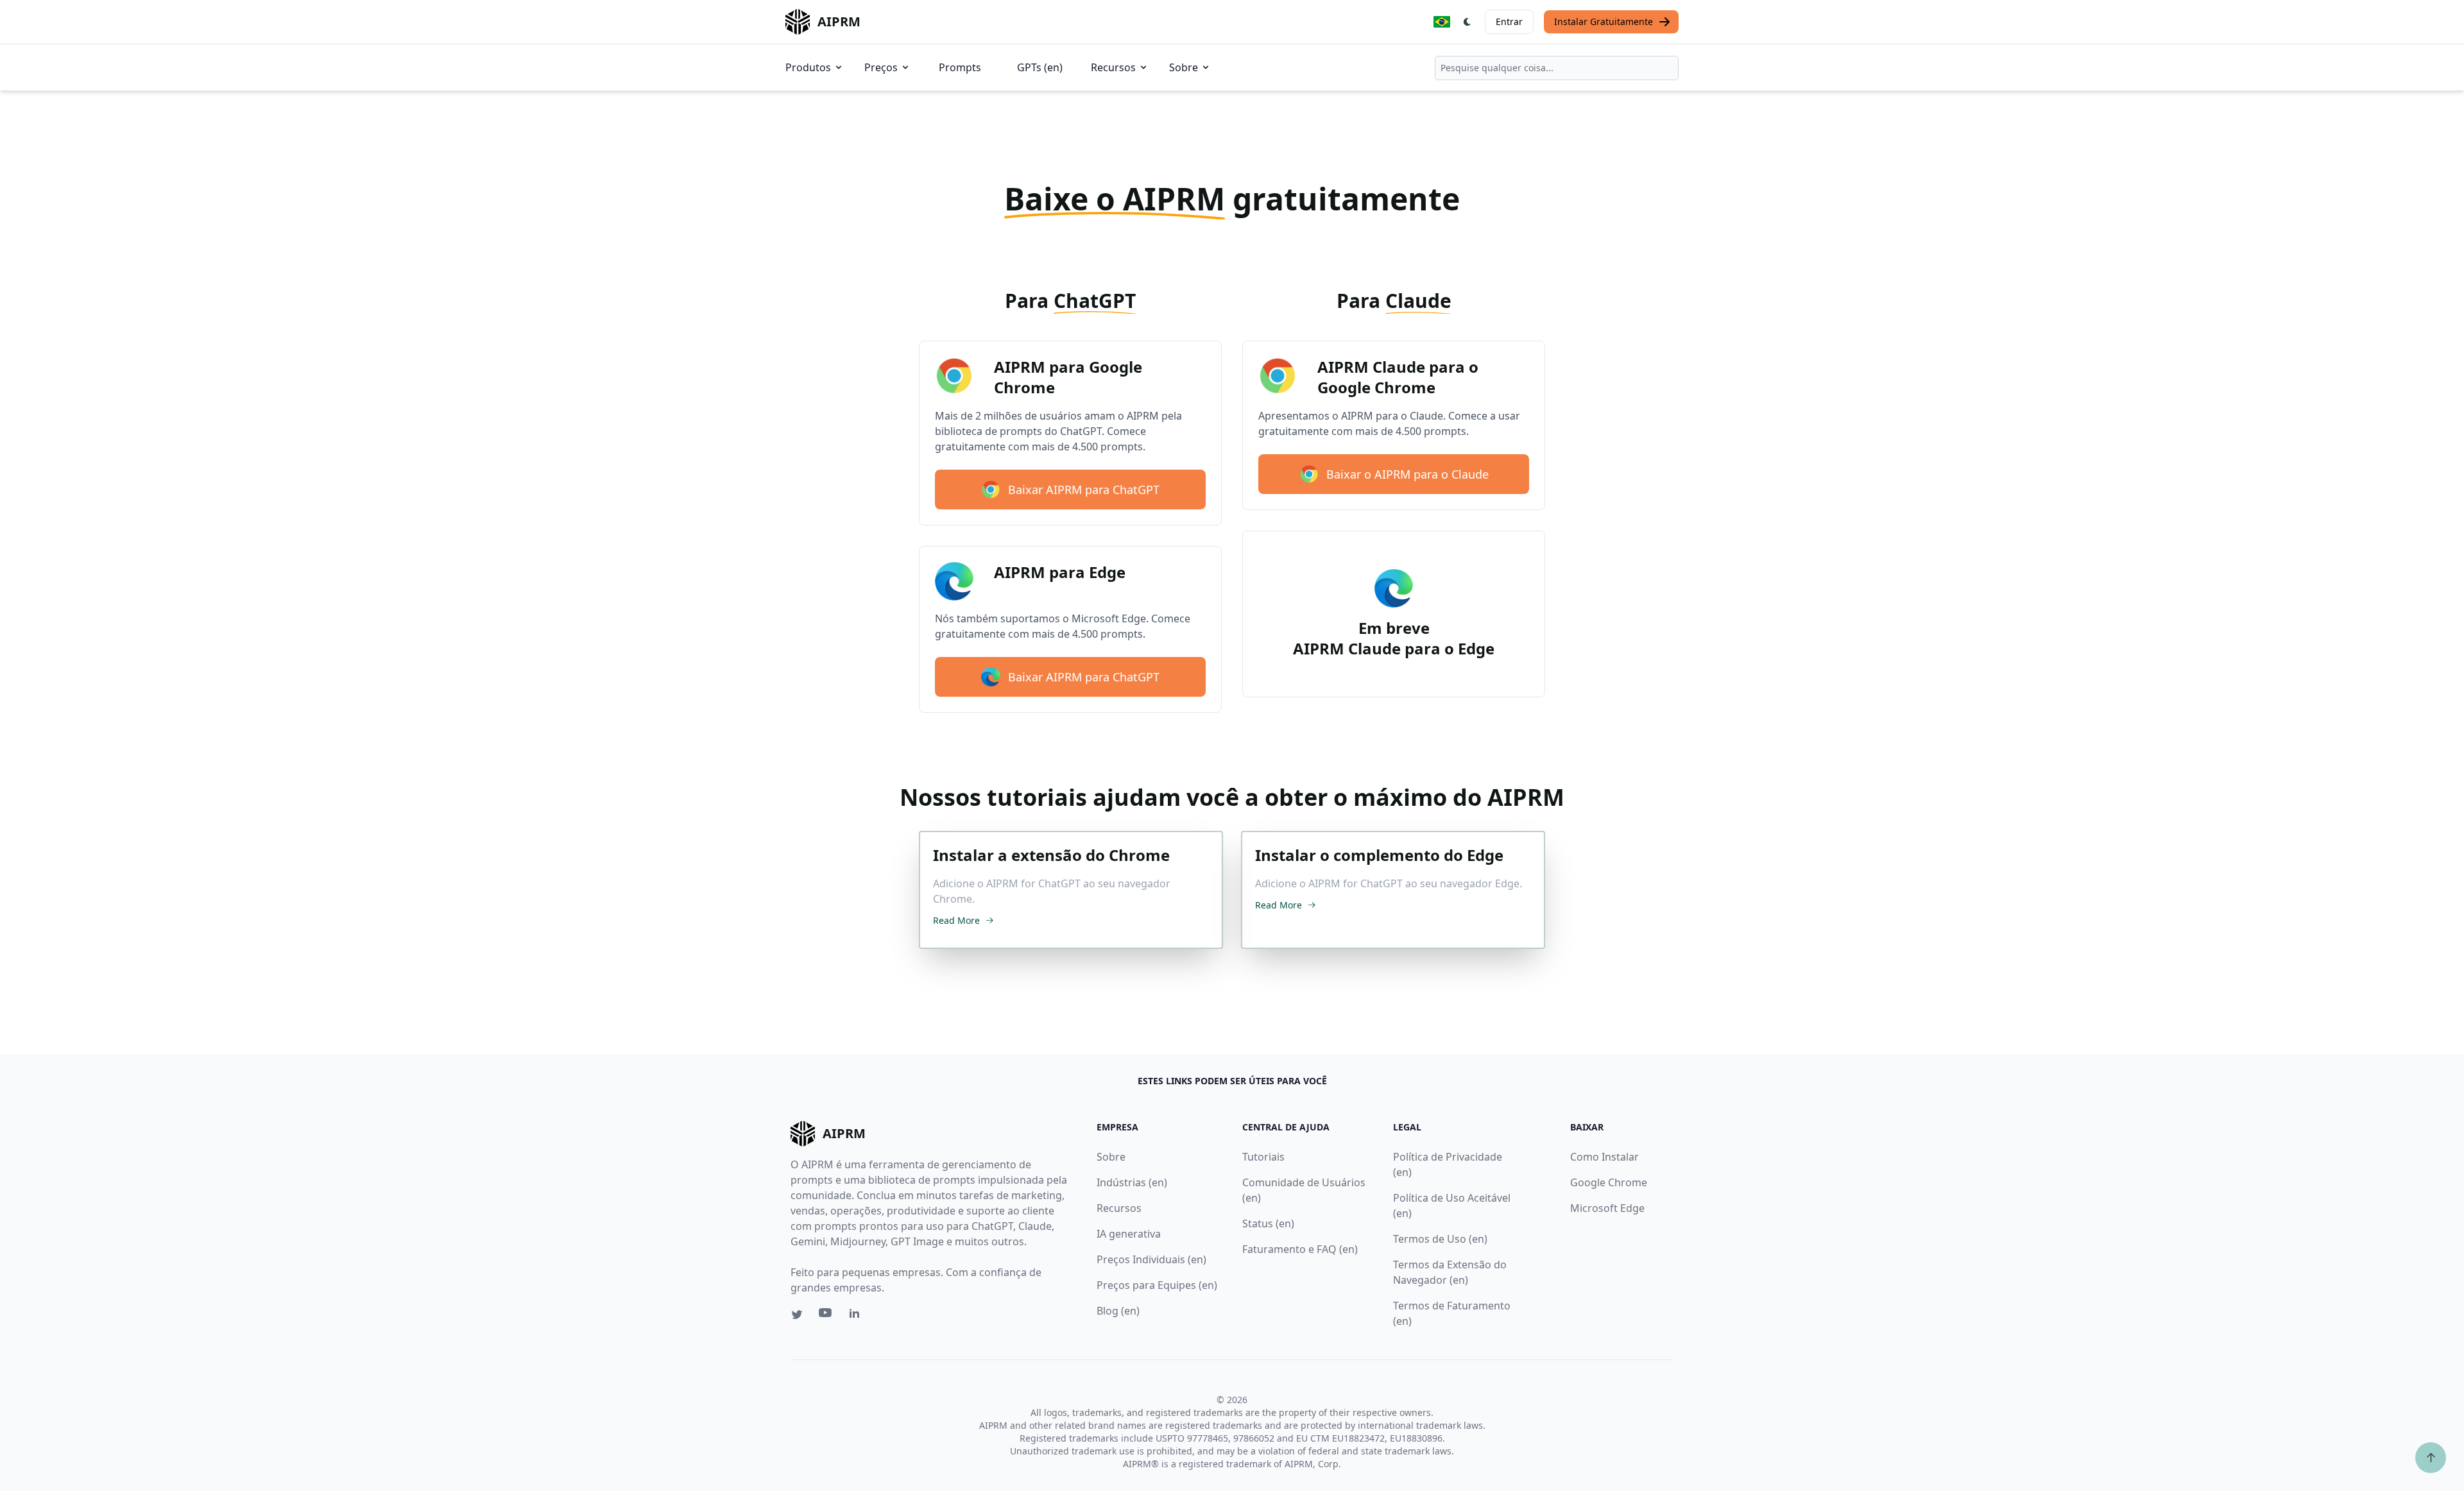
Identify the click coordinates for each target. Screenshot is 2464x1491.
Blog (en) (1118, 1311)
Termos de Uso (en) (1440, 1239)
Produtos (808, 67)
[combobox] (1557, 68)
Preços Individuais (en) (1151, 1259)
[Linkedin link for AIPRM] (857, 1316)
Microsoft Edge (1607, 1208)
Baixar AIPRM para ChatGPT (1084, 490)
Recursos (1113, 67)
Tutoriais (1263, 1157)
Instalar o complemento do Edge (1379, 855)
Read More (956, 920)
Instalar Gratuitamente (1604, 21)
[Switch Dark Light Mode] (1467, 22)
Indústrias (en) (1132, 1182)
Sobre (1184, 67)
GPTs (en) (1040, 67)
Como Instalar (1604, 1157)
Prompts (960, 67)
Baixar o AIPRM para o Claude (1407, 474)
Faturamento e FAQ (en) (1300, 1249)
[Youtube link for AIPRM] (826, 1316)
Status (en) (1268, 1223)
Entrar (1509, 21)
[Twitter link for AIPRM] (797, 1315)
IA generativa (1129, 1234)
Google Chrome (1609, 1182)
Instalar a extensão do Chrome (1051, 855)
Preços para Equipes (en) (1157, 1285)
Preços (881, 67)
